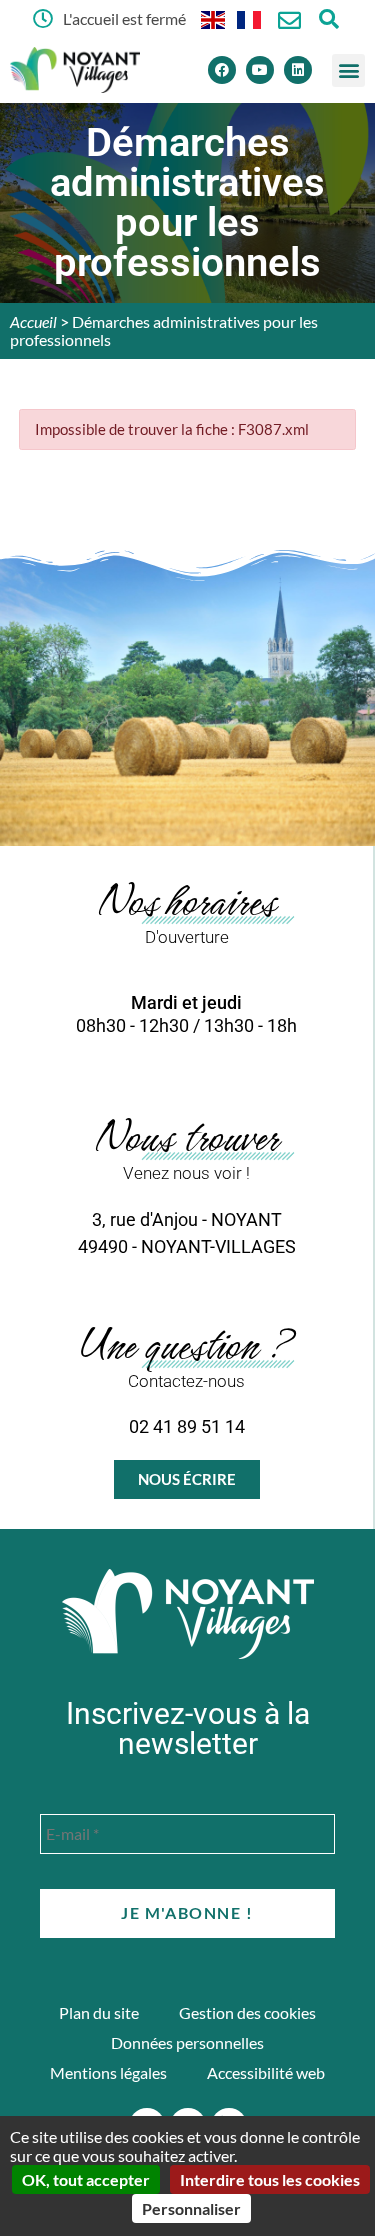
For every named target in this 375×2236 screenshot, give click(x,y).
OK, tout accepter (86, 2179)
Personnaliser (191, 2208)
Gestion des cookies (247, 2012)
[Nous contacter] (289, 20)
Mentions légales (108, 2072)
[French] (250, 18)
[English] (214, 18)
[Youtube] (260, 70)
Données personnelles (187, 2042)
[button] (348, 70)
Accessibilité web (266, 2072)
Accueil (33, 321)
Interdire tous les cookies (270, 2179)
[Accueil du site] (188, 1614)
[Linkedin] (298, 70)
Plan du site (99, 2012)
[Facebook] (222, 70)
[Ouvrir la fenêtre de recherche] (329, 18)
